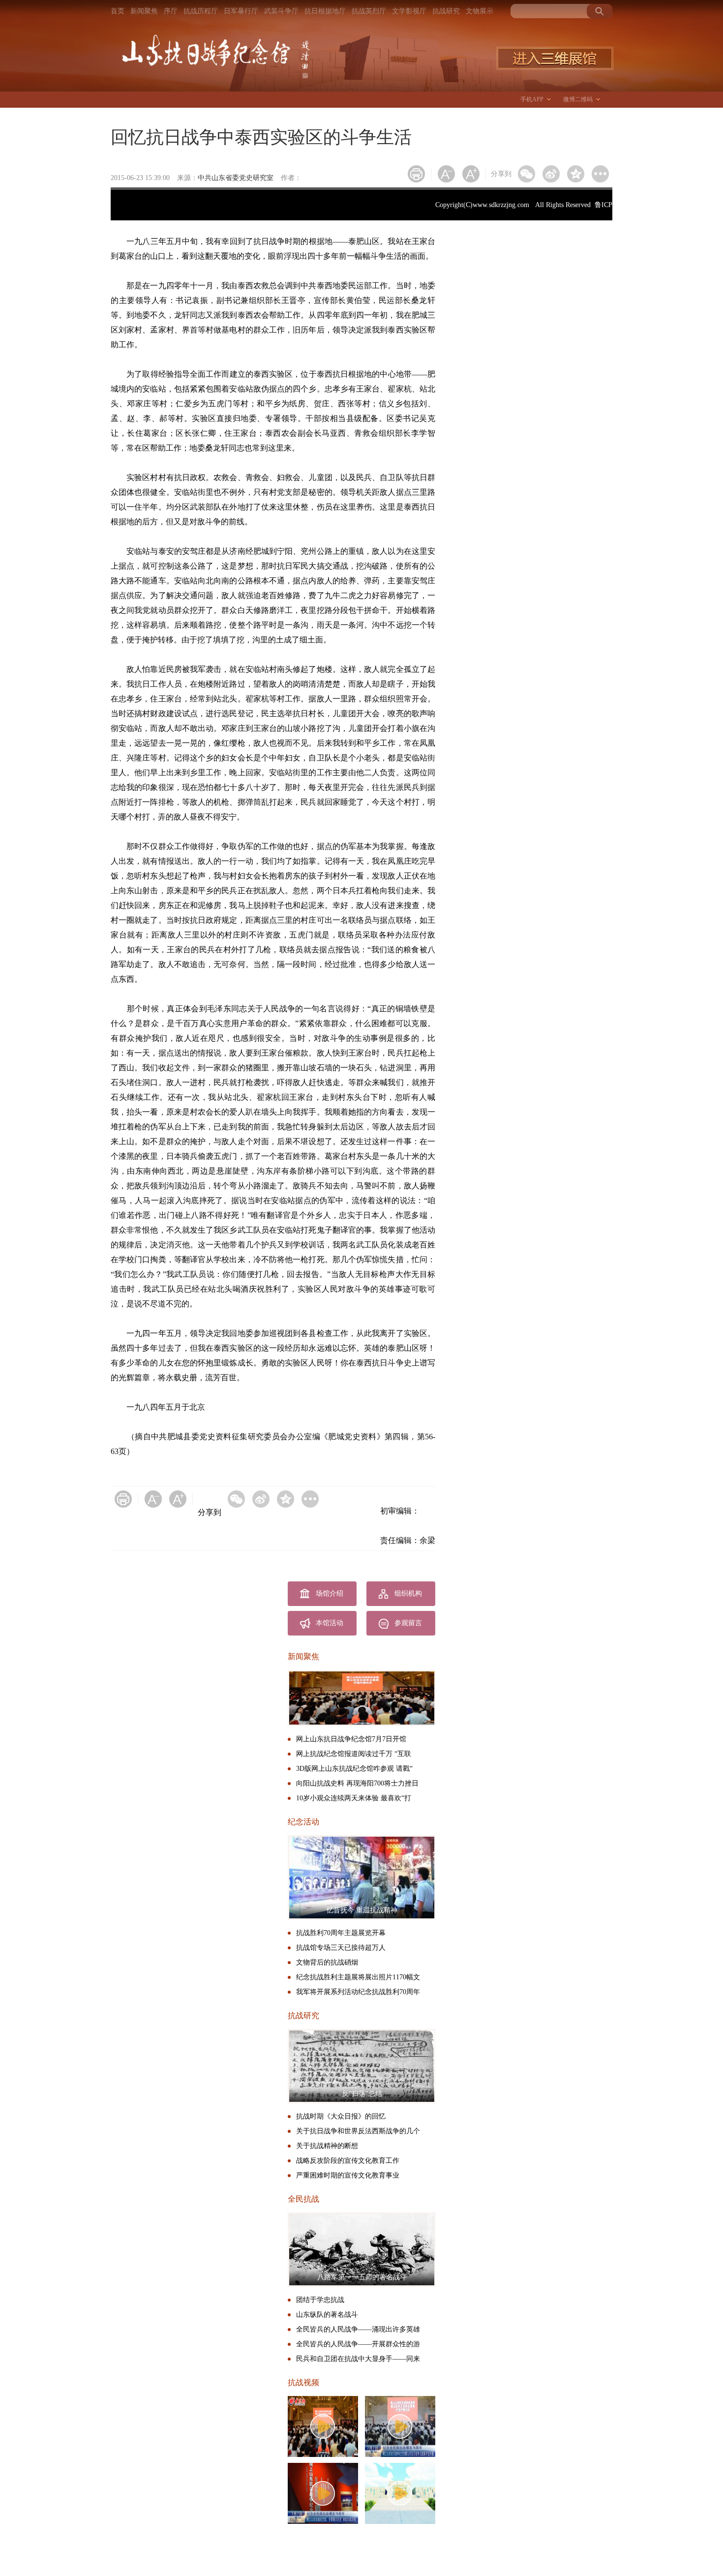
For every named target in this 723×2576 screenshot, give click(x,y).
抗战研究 (446, 11)
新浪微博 (551, 174)
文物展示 (480, 11)
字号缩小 (446, 174)
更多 (600, 174)
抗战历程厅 (201, 11)
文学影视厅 (409, 11)
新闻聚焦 (144, 11)
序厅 (171, 11)
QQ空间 (576, 174)
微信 (527, 174)
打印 (416, 174)
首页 (118, 11)
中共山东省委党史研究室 (236, 178)
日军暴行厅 (241, 11)
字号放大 (471, 174)
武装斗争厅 (281, 11)
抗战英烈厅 (369, 11)
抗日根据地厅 (325, 11)
